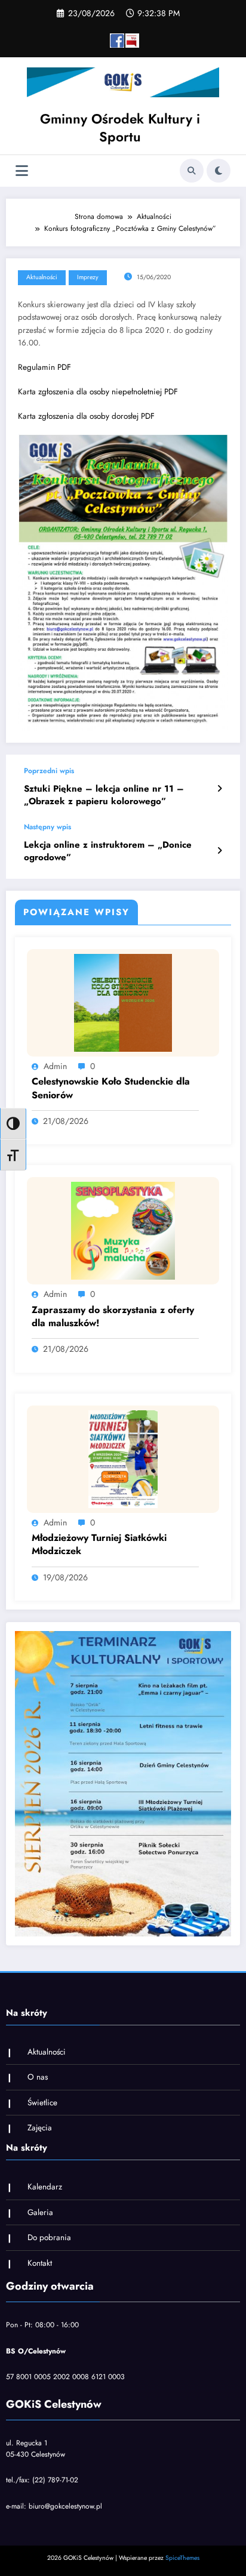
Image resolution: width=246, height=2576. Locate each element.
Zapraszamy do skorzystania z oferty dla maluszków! (113, 1317)
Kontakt (40, 2263)
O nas (38, 2077)
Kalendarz (45, 2187)
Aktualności (42, 277)
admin (55, 1066)
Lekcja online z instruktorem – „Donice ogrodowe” (108, 851)
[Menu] (22, 171)
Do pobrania (49, 2237)
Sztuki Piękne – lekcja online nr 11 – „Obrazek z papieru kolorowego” (104, 795)
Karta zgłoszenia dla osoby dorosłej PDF (86, 416)
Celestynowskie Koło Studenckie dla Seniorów (111, 1088)
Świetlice (42, 2103)
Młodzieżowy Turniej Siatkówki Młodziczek (99, 1545)
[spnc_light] (219, 171)
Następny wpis (47, 827)
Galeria (40, 2212)
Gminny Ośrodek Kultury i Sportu (120, 127)
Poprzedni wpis (49, 771)
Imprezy (88, 277)
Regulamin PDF (44, 367)
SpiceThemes (182, 2558)
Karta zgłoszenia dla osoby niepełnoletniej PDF (98, 392)
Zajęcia (40, 2128)
